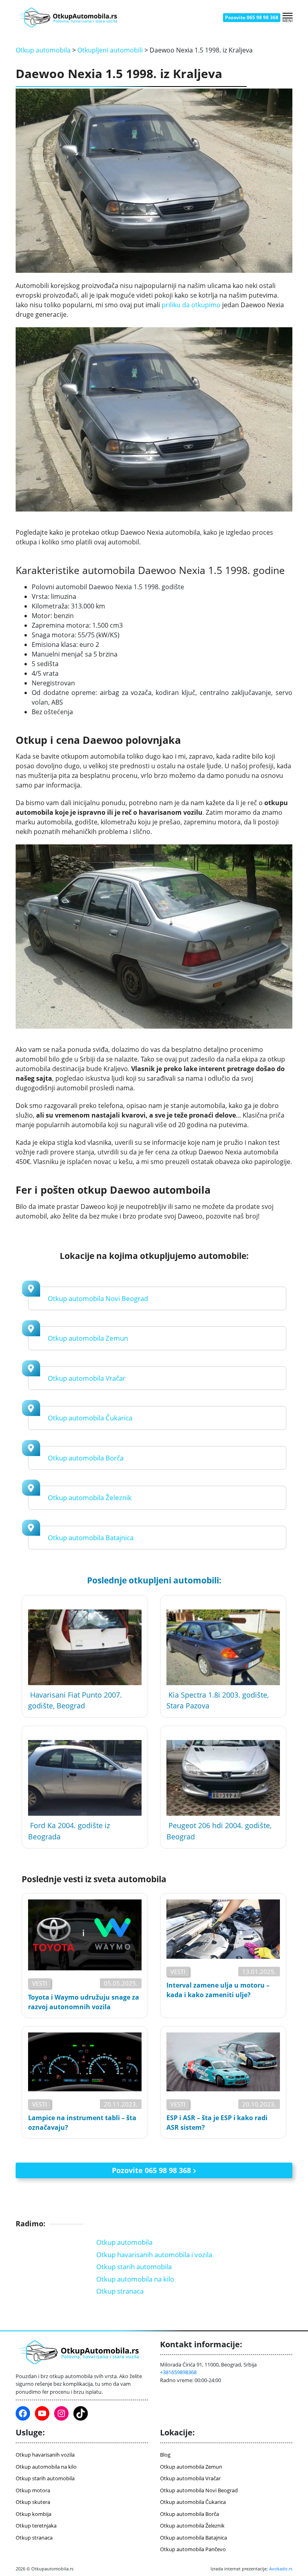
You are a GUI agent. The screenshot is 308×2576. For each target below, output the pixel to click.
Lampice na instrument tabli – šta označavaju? (82, 2123)
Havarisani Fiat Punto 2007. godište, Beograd (75, 1700)
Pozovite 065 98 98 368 (252, 17)
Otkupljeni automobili (110, 50)
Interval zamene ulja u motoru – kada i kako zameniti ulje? (218, 1990)
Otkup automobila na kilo (135, 2279)
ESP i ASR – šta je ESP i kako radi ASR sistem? (217, 2123)
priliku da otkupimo (191, 305)
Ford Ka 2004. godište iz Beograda (69, 1831)
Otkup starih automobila (134, 2267)
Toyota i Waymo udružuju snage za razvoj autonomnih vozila (84, 2002)
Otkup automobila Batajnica (91, 1538)
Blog (165, 2455)
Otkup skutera (33, 2502)
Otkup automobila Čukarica (90, 1418)
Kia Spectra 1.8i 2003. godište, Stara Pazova (218, 1700)
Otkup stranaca (120, 2291)
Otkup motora (33, 2490)
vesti (40, 1983)
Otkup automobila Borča (86, 1458)
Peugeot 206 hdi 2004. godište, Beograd (219, 1831)
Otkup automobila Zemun (88, 1338)
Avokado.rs (281, 2569)
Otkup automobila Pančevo (193, 2549)
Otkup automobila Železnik (90, 1497)
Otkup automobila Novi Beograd (98, 1298)
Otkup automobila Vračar (87, 1378)
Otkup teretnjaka (36, 2526)
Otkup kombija (33, 2514)
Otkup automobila (43, 50)
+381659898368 (178, 2372)
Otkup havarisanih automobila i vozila (154, 2255)
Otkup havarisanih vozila (45, 2455)
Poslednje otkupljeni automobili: (154, 1580)
